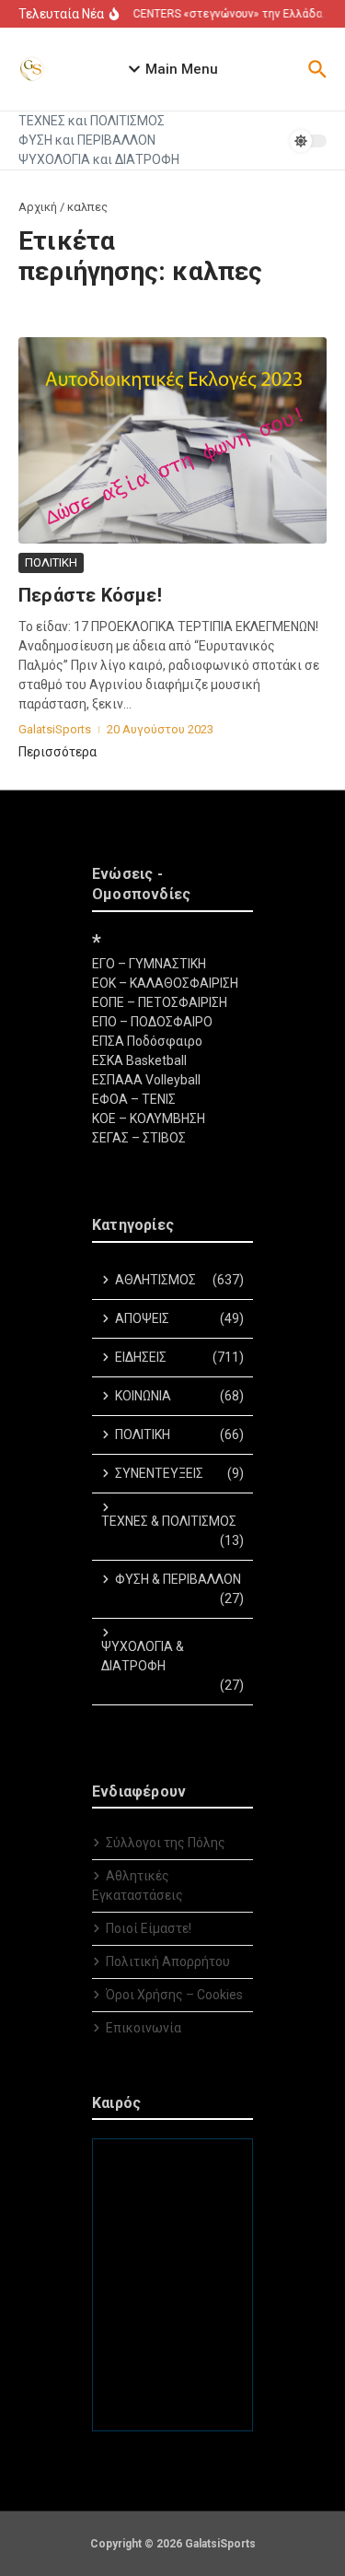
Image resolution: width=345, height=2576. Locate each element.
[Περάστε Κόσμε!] (172, 440)
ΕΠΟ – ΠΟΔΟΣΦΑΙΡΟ (152, 1022)
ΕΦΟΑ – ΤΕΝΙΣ (134, 1099)
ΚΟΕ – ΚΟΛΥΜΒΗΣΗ (149, 1118)
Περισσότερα (57, 752)
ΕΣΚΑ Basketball (139, 1060)
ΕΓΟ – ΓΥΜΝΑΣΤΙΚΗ (149, 964)
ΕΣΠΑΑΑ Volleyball (146, 1080)
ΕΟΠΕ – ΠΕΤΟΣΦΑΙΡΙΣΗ (160, 1002)
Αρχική (38, 207)
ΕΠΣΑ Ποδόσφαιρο (147, 1041)
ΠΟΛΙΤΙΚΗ (51, 562)
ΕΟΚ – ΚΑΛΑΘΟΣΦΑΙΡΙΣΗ (165, 983)
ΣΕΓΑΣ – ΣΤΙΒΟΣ (139, 1138)
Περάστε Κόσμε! (90, 595)
